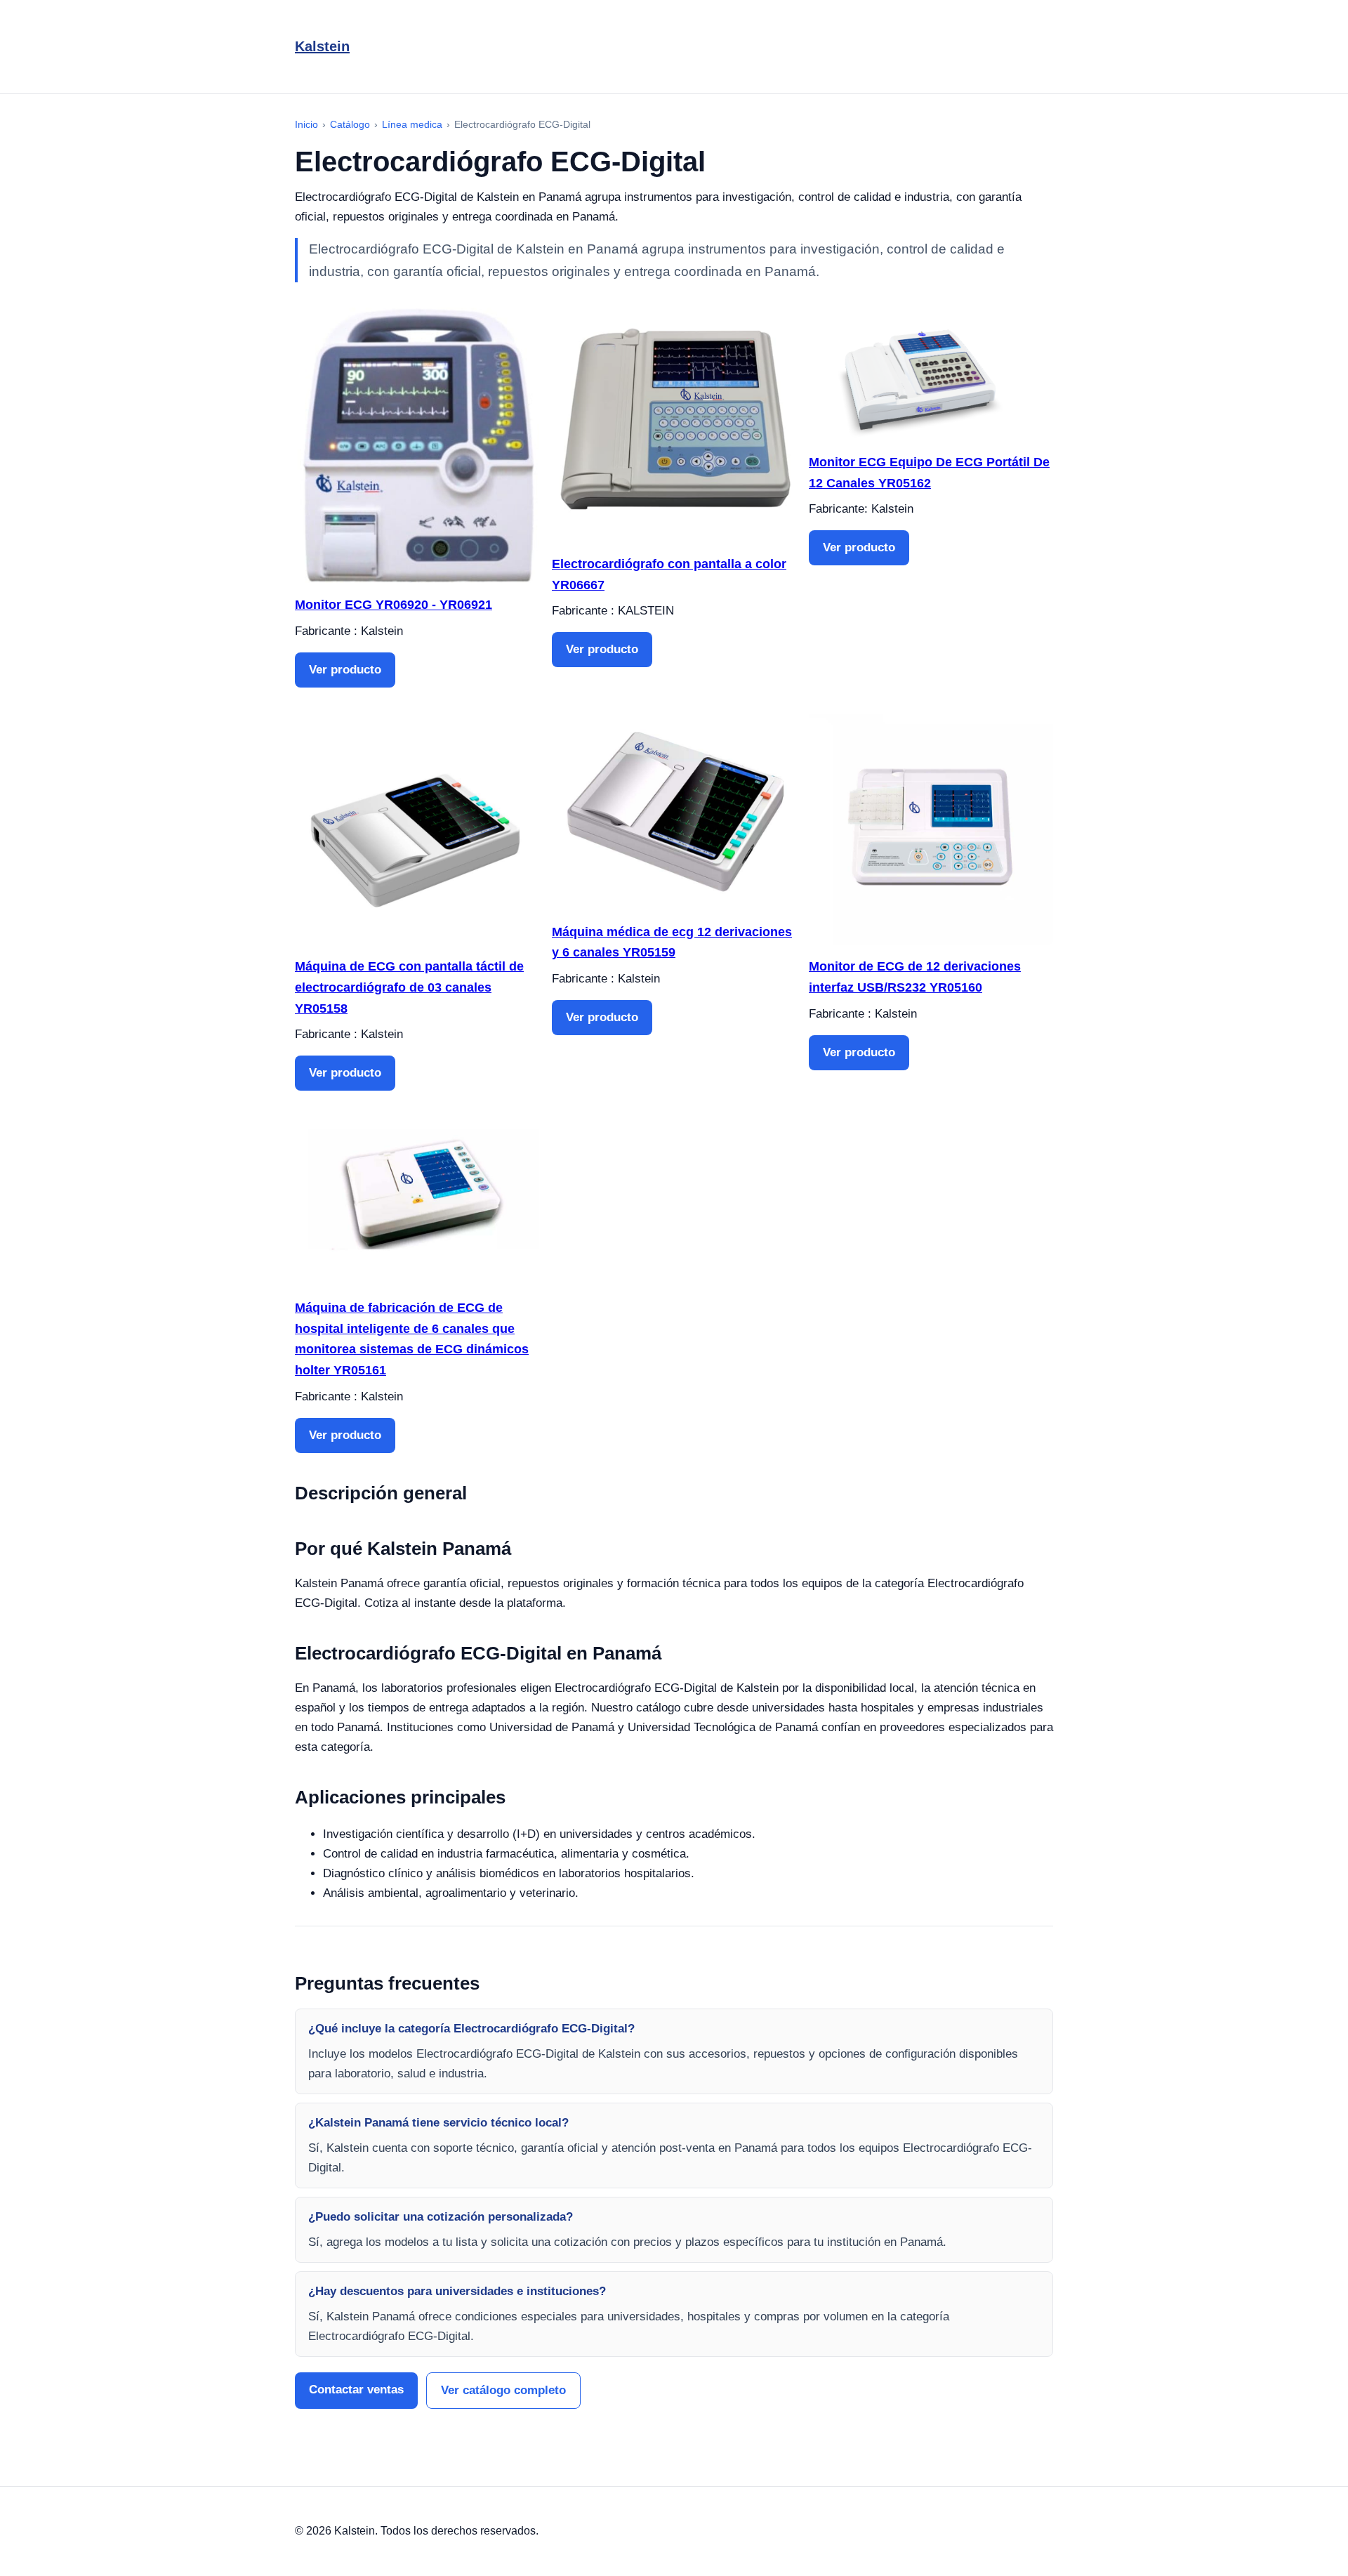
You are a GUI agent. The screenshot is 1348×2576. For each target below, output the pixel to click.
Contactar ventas (356, 2390)
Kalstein (322, 46)
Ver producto (345, 670)
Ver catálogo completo (503, 2390)
